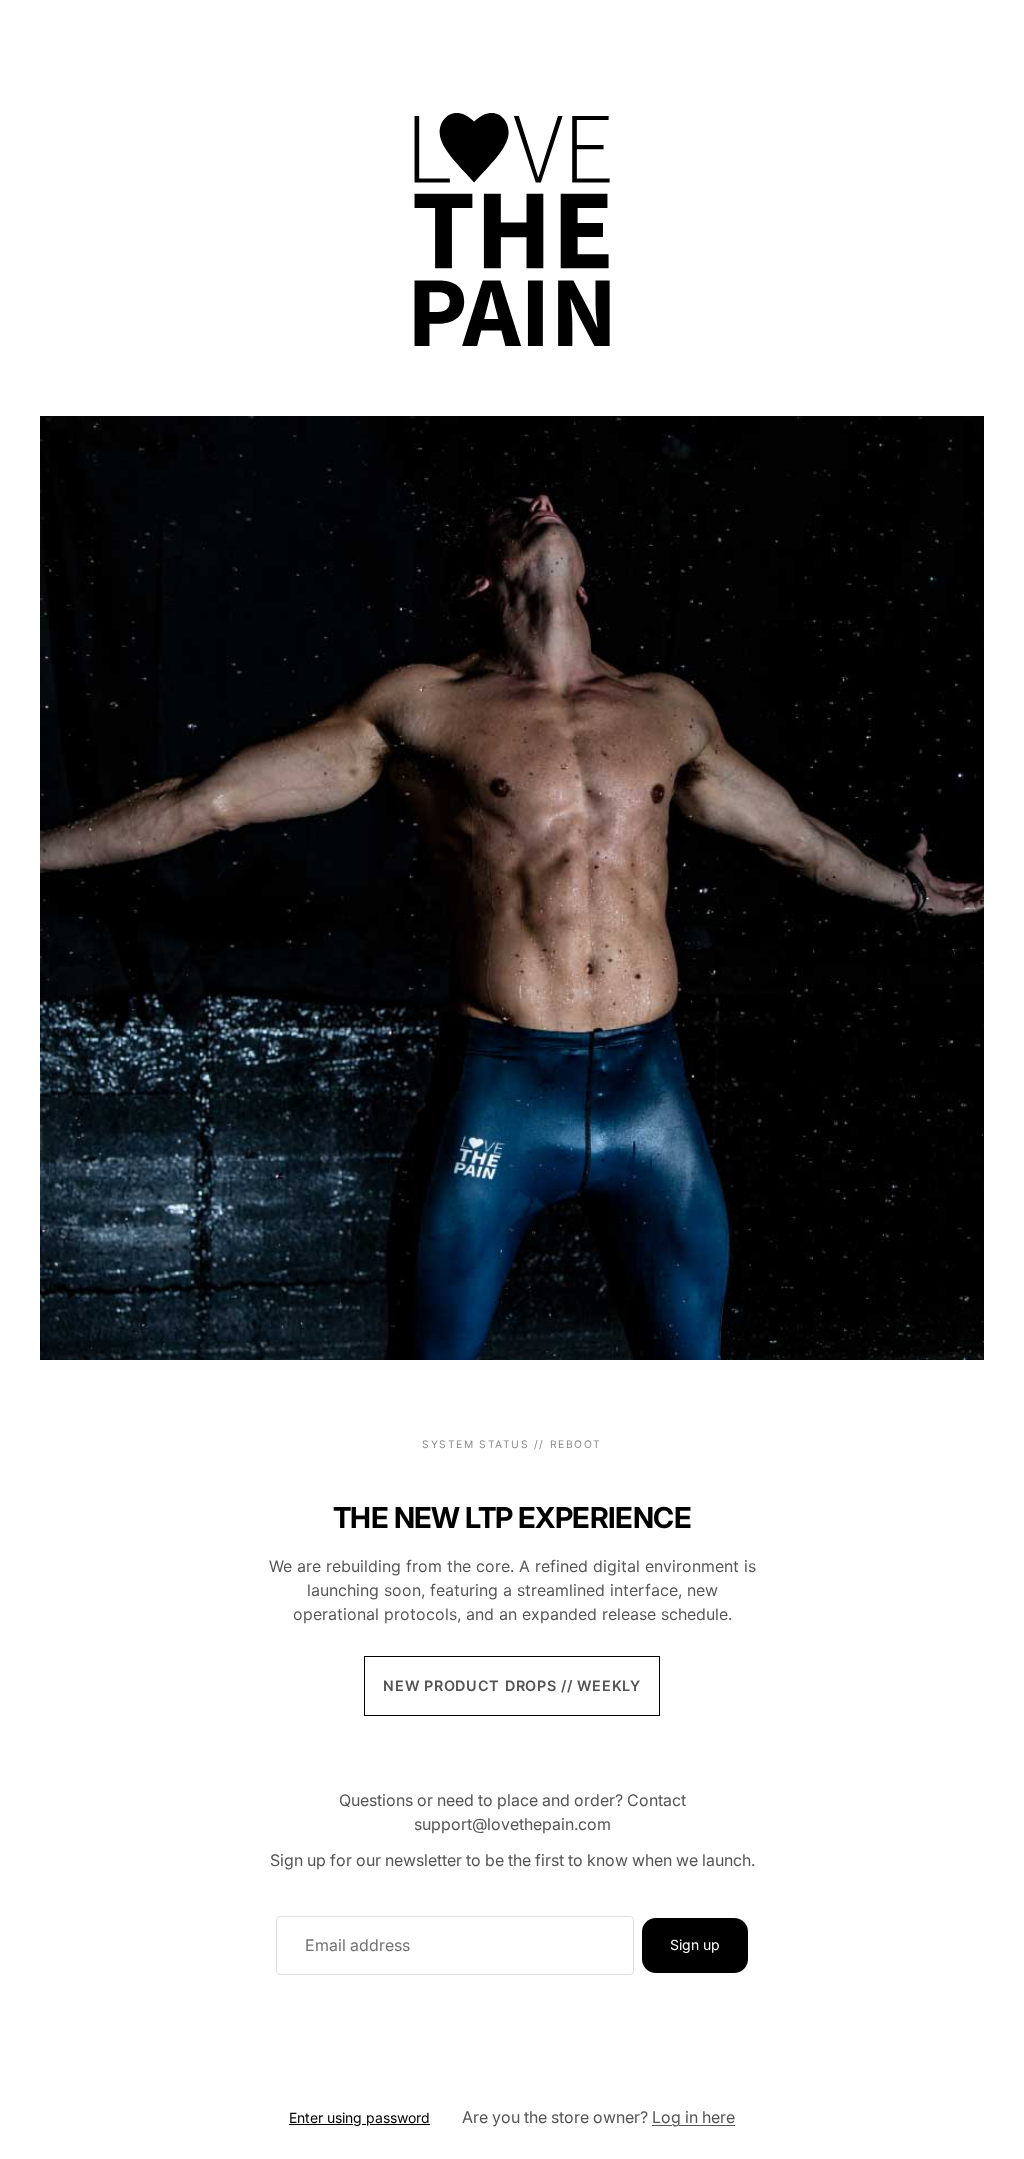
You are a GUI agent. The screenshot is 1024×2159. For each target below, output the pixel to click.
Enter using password (359, 2117)
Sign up (695, 1944)
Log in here (693, 2117)
